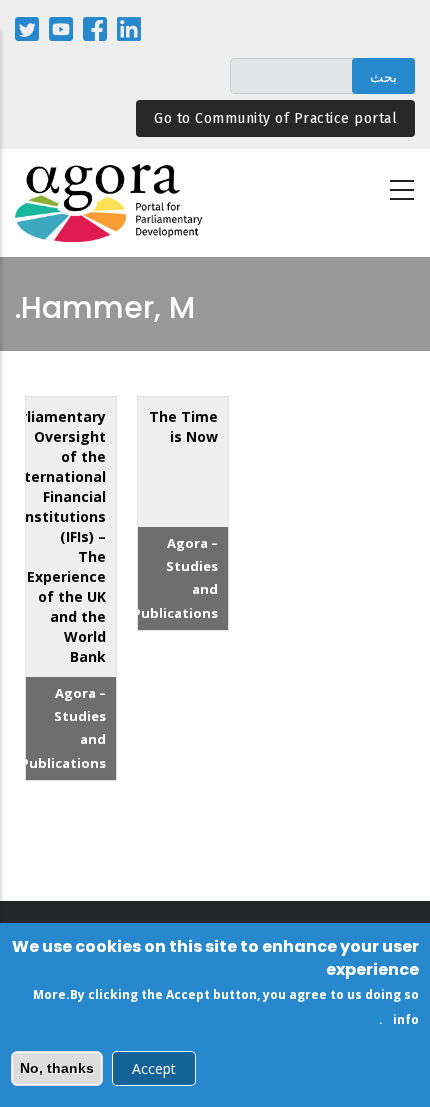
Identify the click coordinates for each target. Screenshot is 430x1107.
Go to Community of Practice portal (275, 118)
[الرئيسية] (110, 203)
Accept (154, 1068)
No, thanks (57, 1068)
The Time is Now (183, 426)
